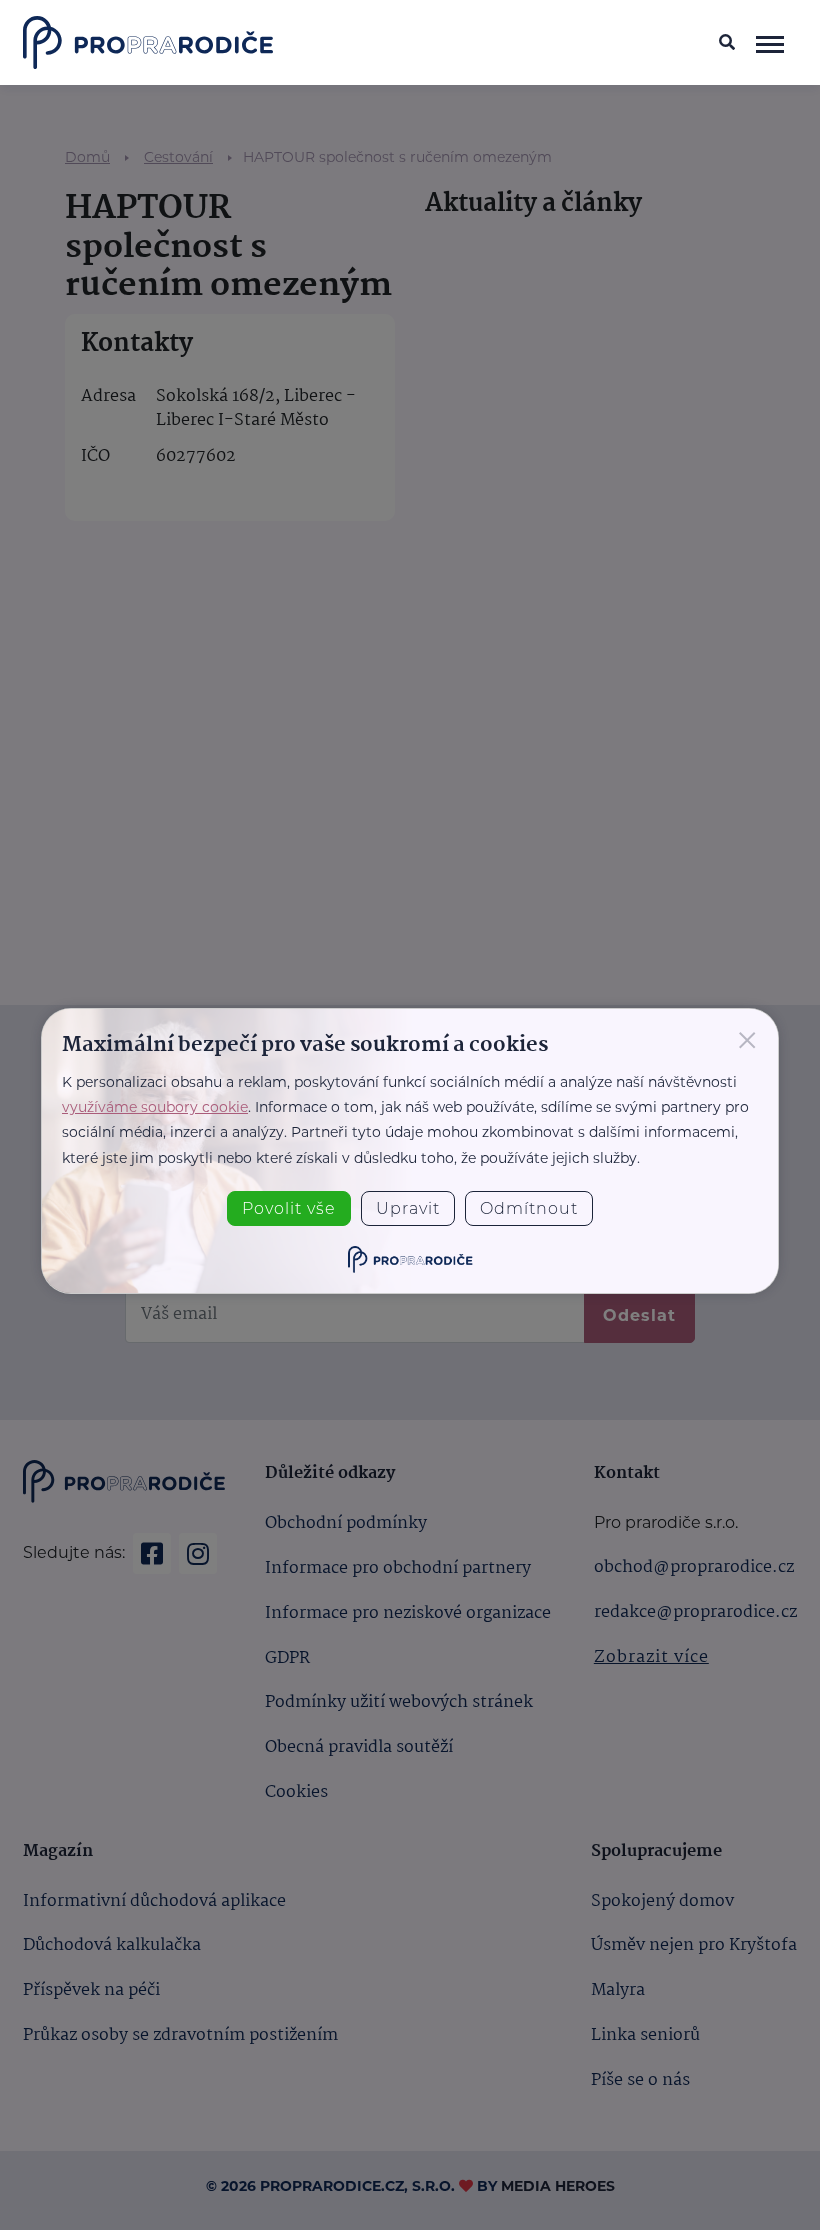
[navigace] (770, 43)
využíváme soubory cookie (155, 1107)
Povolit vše (289, 1208)
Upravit (408, 1208)
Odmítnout (529, 1208)
